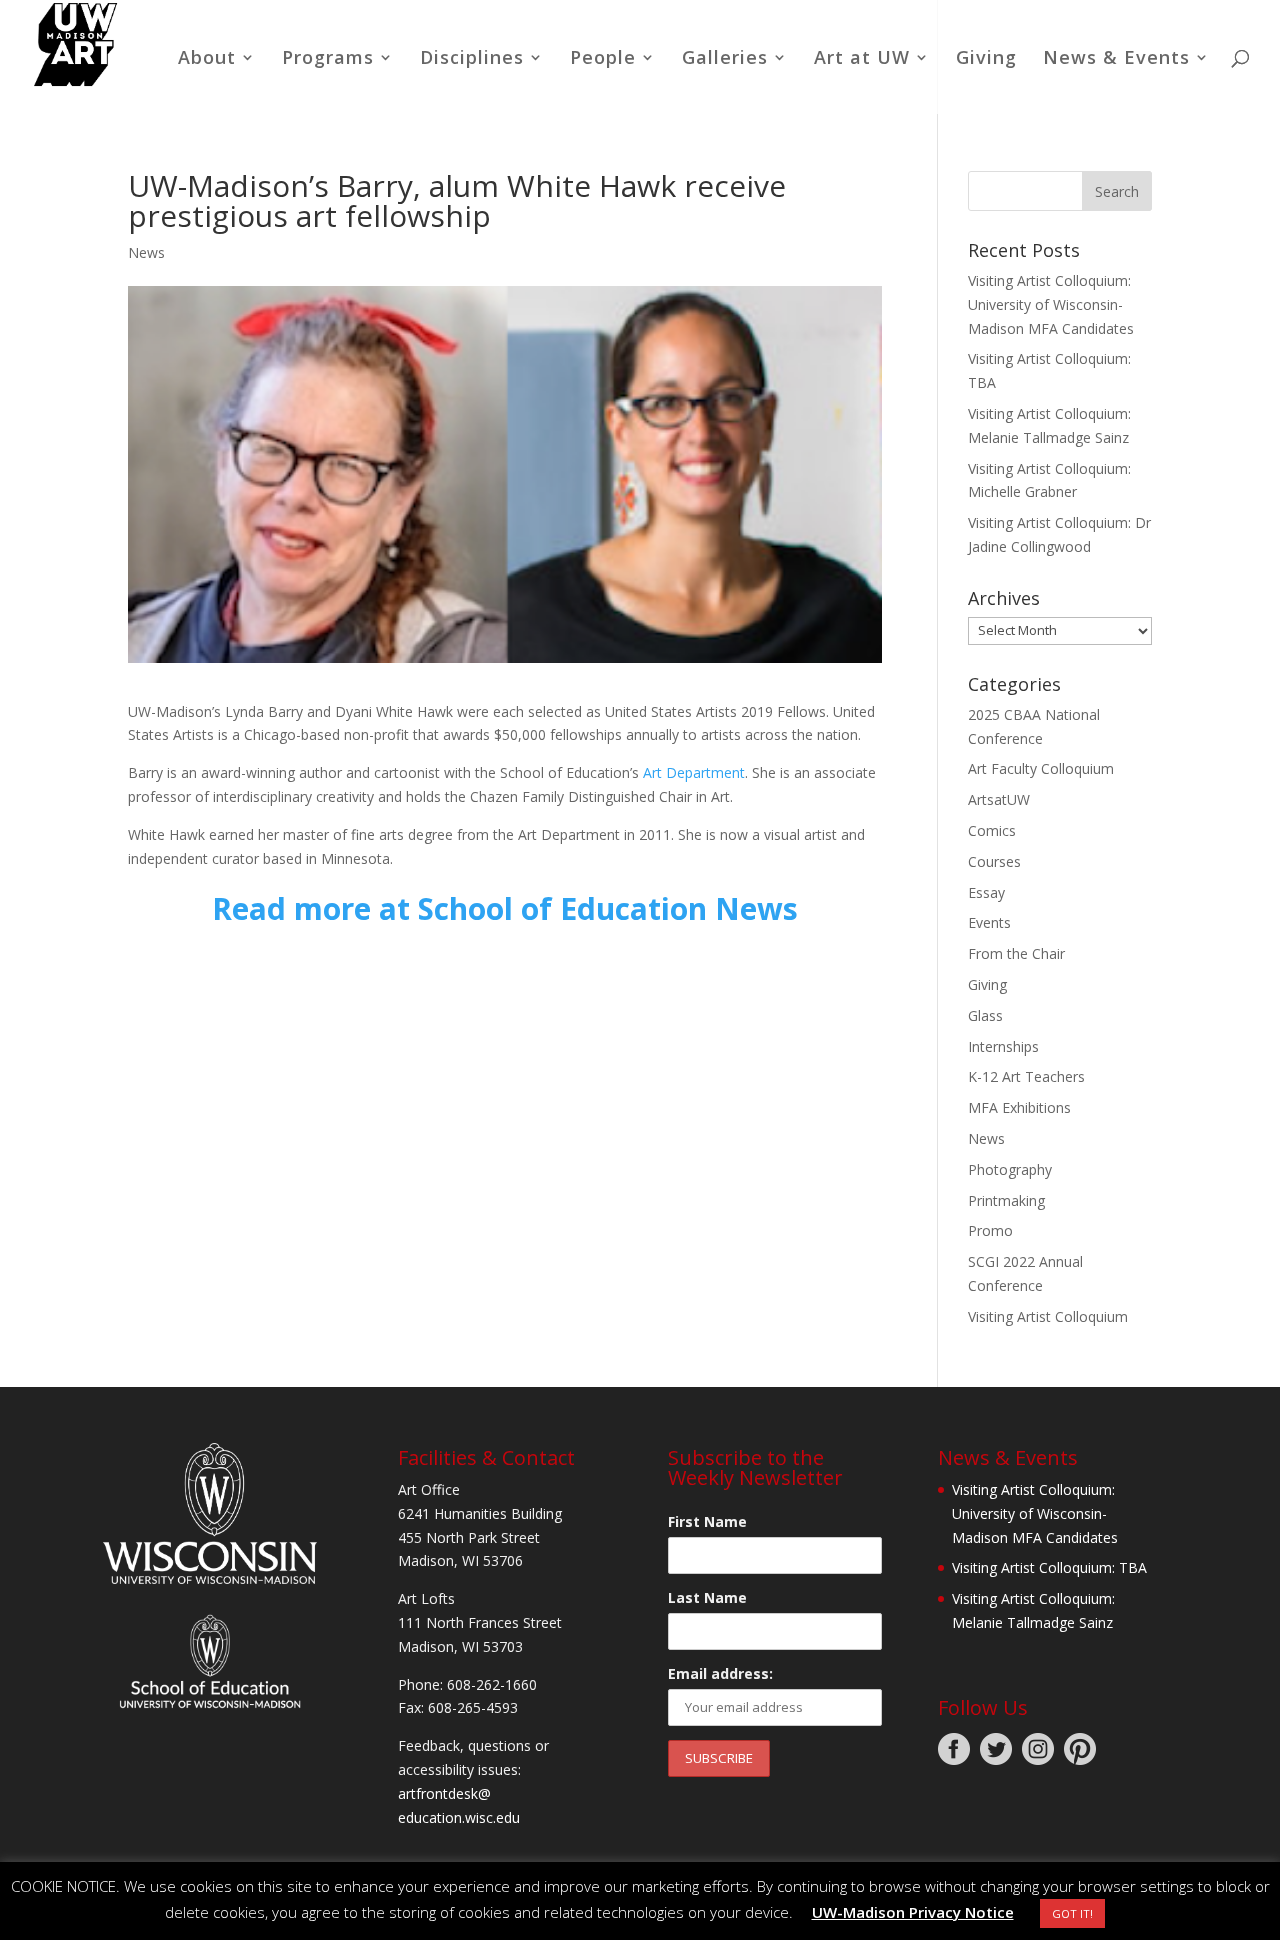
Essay (986, 892)
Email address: (720, 1673)
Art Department (694, 772)
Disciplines (472, 59)
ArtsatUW (999, 799)
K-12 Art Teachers (1026, 1076)
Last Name (707, 1597)
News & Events (1116, 59)
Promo (990, 1230)
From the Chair (1016, 953)
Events (989, 922)
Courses (994, 861)
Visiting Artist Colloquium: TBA (1049, 1567)
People (603, 59)
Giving (986, 59)
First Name (707, 1521)
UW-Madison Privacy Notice (913, 1912)
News (146, 252)
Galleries (725, 59)
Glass (985, 1015)
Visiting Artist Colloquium (1048, 1316)
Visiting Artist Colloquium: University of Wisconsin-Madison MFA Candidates (1051, 304)
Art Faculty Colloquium (1041, 768)
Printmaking (1006, 1200)
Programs (328, 59)
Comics (992, 830)
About (207, 59)
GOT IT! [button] (1072, 1913)
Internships (1003, 1046)
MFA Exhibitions (1019, 1107)
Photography (1010, 1169)
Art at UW (862, 59)
